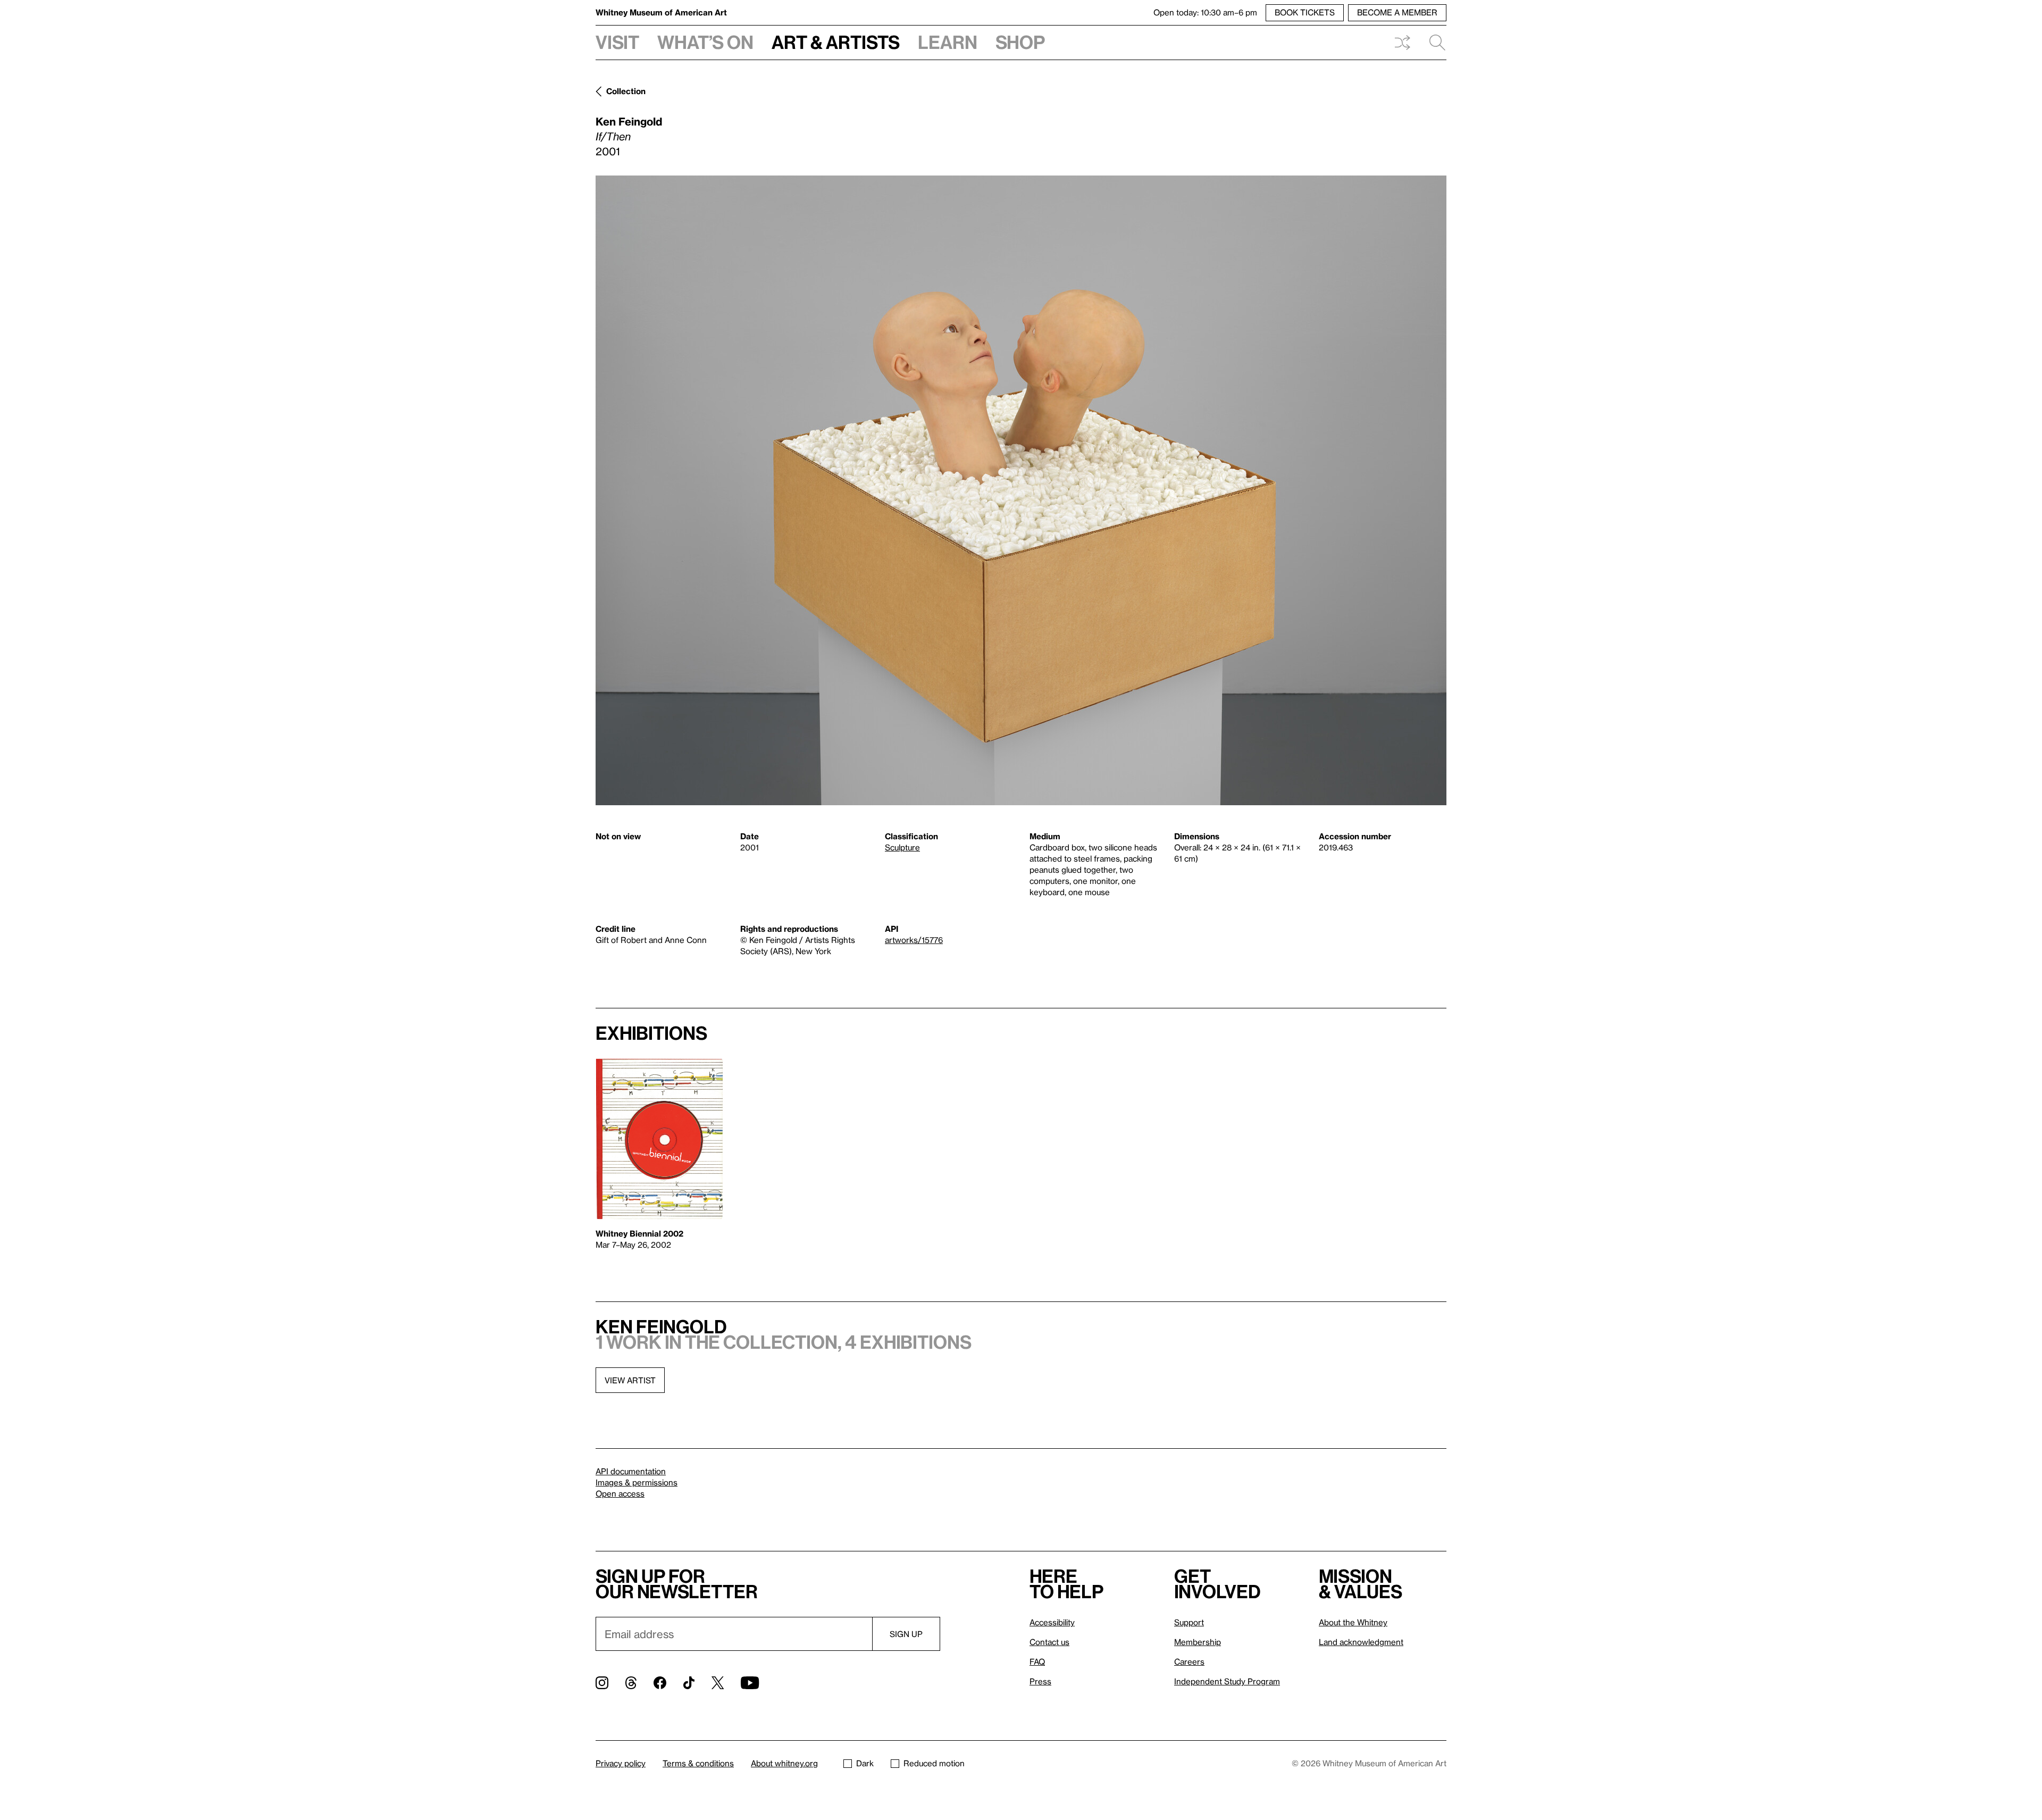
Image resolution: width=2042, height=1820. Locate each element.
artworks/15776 (914, 940)
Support (1189, 1622)
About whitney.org (784, 1763)
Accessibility (1052, 1622)
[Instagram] (602, 1683)
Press (1040, 1681)
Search (1433, 43)
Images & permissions (637, 1482)
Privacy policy (621, 1763)
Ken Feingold (629, 121)
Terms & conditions (698, 1763)
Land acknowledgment (1361, 1642)
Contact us (1049, 1642)
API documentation (631, 1471)
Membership (1198, 1642)
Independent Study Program (1227, 1681)
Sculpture (902, 847)
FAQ (1037, 1662)
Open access (620, 1493)
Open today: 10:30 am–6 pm (1205, 12)
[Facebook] (660, 1683)
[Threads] (631, 1683)
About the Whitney (1353, 1622)
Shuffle (1402, 43)
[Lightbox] (1021, 490)
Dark (865, 1763)
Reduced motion (934, 1763)
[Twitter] (718, 1683)
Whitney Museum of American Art (661, 12)
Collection (626, 91)
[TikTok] (689, 1683)
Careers (1189, 1662)
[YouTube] (750, 1683)
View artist (630, 1380)
